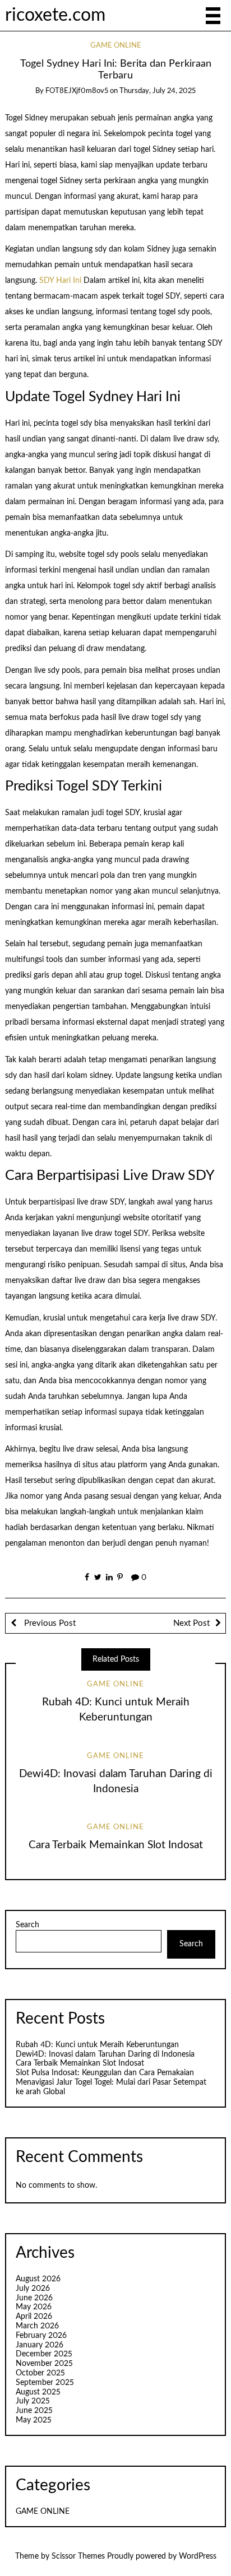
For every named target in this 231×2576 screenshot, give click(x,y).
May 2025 (34, 2420)
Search (27, 1925)
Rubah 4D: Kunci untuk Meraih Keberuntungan (97, 2045)
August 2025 (38, 2392)
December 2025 (44, 2354)
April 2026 (34, 2317)
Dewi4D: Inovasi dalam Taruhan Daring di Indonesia (105, 2054)
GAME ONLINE (116, 46)
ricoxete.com (55, 15)
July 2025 (33, 2401)
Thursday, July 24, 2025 (158, 91)
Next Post (191, 1623)
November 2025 (44, 2364)
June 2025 (34, 2411)
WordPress (198, 2556)
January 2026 (40, 2345)
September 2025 (45, 2383)
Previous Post (49, 1623)
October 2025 (40, 2373)
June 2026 (34, 2298)
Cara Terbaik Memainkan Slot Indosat (116, 1845)
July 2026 (33, 2289)
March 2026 (37, 2326)
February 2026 (41, 2336)
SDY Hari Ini (60, 281)
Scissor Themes (78, 2556)
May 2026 (34, 2307)
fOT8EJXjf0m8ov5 (77, 91)
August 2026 (38, 2279)
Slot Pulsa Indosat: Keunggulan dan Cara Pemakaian (105, 2073)
